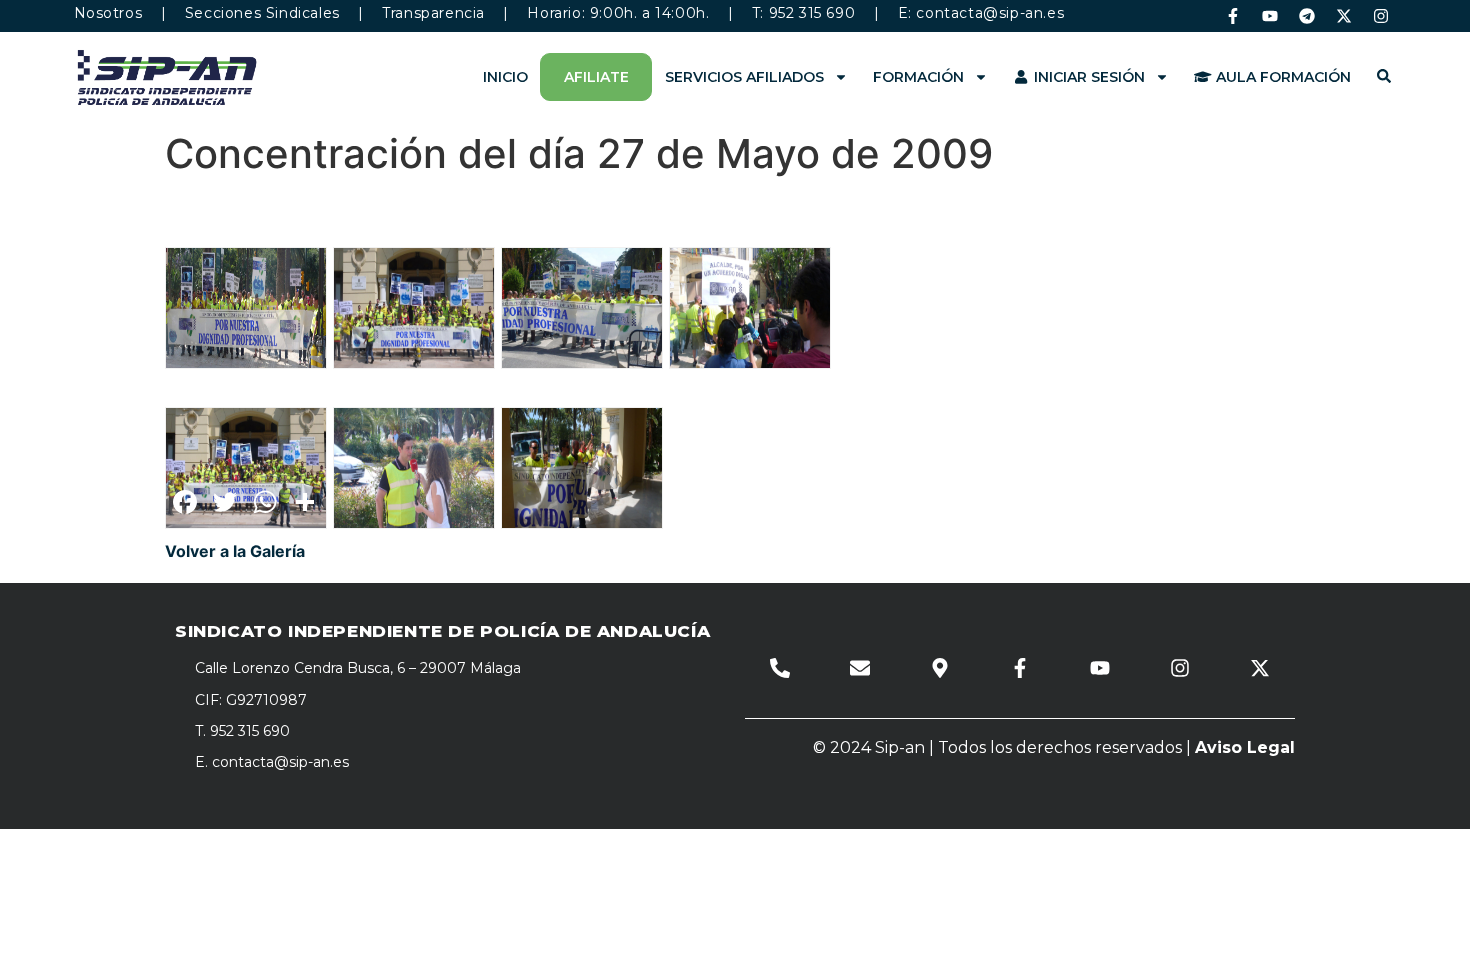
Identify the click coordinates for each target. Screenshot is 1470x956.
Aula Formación (1281, 77)
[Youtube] (1270, 16)
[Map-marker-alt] (940, 668)
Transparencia (433, 13)
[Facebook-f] (1233, 16)
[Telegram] (1307, 16)
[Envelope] (860, 668)
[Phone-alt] (780, 668)
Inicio (505, 77)
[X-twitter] (1344, 16)
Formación (918, 77)
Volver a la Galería (235, 551)
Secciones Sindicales (262, 13)
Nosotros (108, 13)
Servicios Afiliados (744, 77)
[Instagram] (1381, 16)
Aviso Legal (1245, 747)
